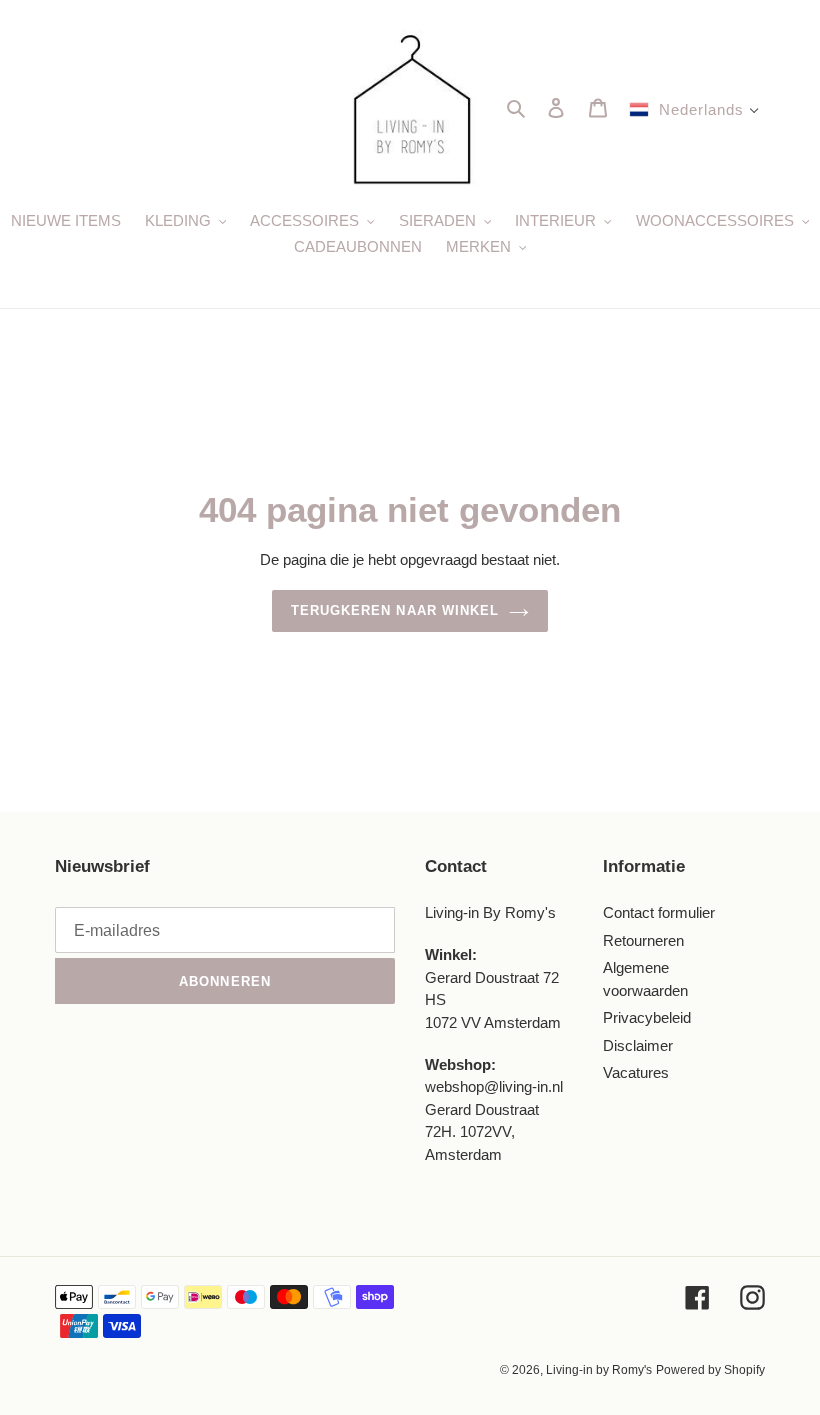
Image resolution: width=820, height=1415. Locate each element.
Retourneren (643, 940)
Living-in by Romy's (599, 1370)
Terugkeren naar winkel (395, 610)
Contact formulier (659, 912)
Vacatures (636, 1072)
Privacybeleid (647, 1017)
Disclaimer (638, 1045)
